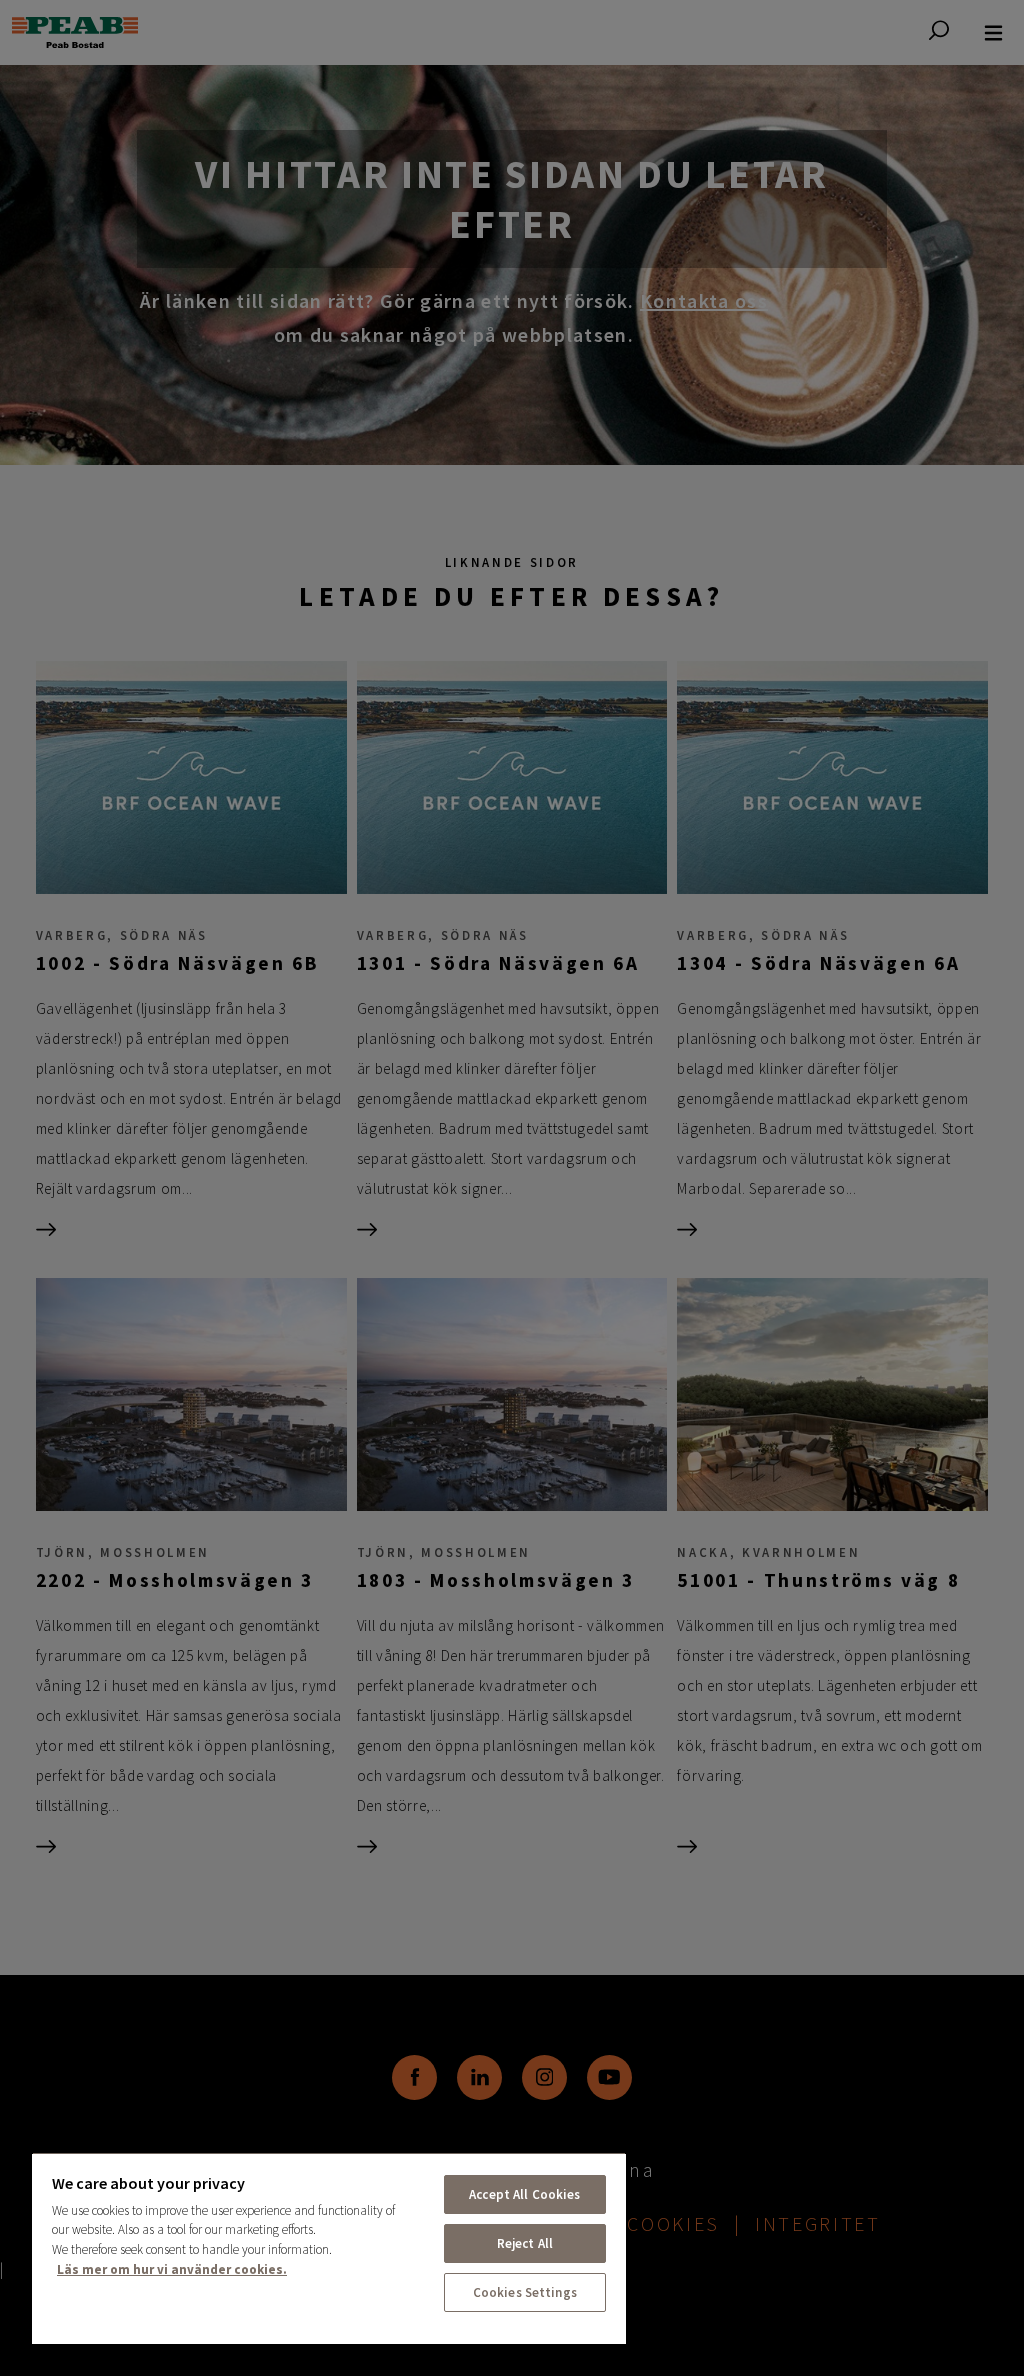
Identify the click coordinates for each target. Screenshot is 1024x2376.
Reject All (525, 2243)
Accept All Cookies (524, 2194)
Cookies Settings (525, 2292)
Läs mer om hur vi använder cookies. (172, 2269)
